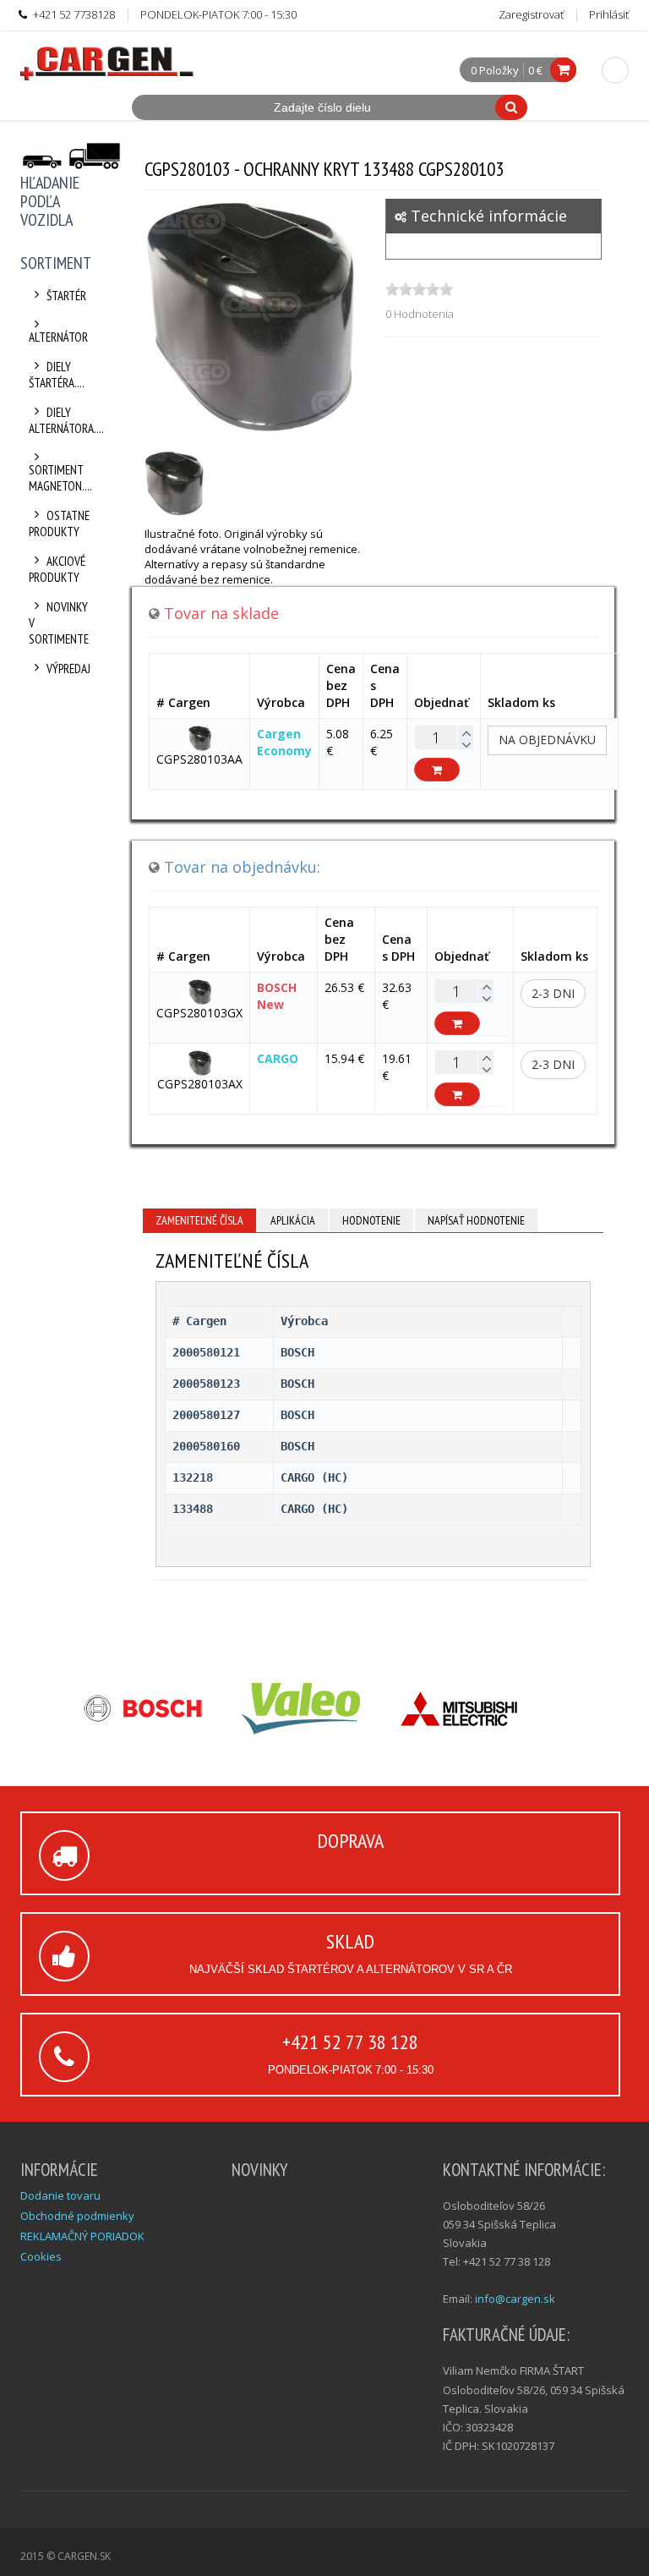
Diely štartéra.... (57, 375)
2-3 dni (553, 993)
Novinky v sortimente (59, 623)
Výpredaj (68, 669)
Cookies (41, 2256)
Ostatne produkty (59, 523)
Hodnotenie (371, 1220)
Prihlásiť (609, 14)
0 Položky (495, 71)
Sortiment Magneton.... (60, 478)
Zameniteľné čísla (199, 1220)
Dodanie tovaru (60, 2195)
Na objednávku (547, 740)
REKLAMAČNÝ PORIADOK (82, 2236)
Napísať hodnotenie (476, 1220)
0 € (535, 70)
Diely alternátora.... (60, 420)
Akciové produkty (57, 569)
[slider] (419, 289)
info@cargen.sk (515, 2299)
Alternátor (58, 337)
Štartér (66, 296)
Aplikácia (293, 1220)
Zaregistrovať (531, 14)
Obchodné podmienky (77, 2216)
